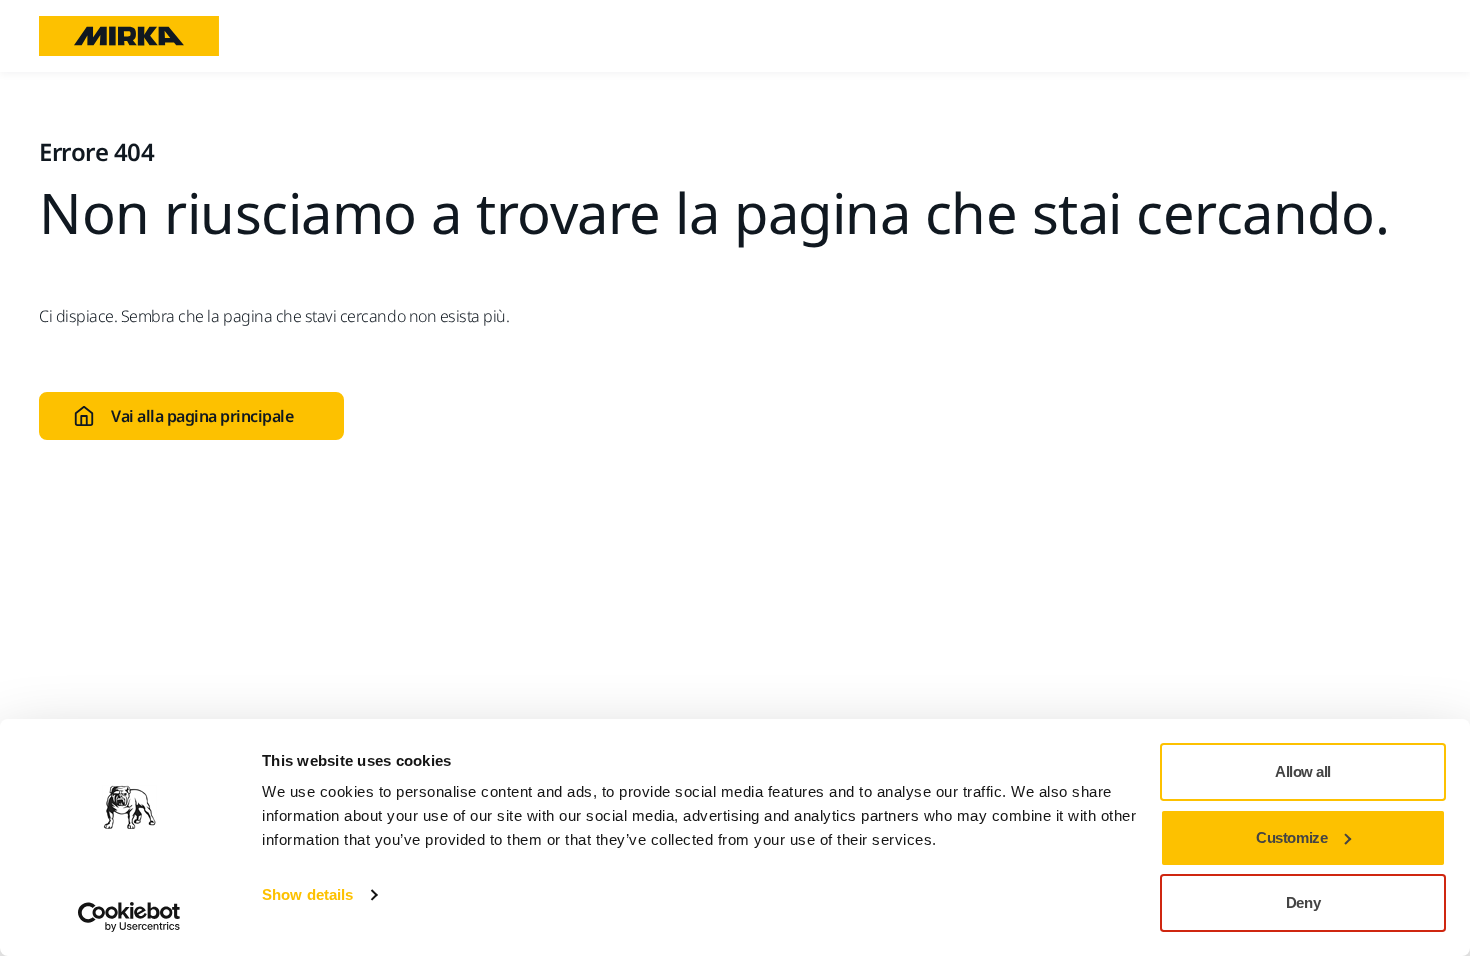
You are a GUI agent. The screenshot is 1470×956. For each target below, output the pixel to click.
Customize (1291, 837)
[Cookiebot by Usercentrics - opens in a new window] (129, 917)
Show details (307, 894)
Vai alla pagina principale (202, 416)
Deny (1303, 902)
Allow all (1303, 771)
